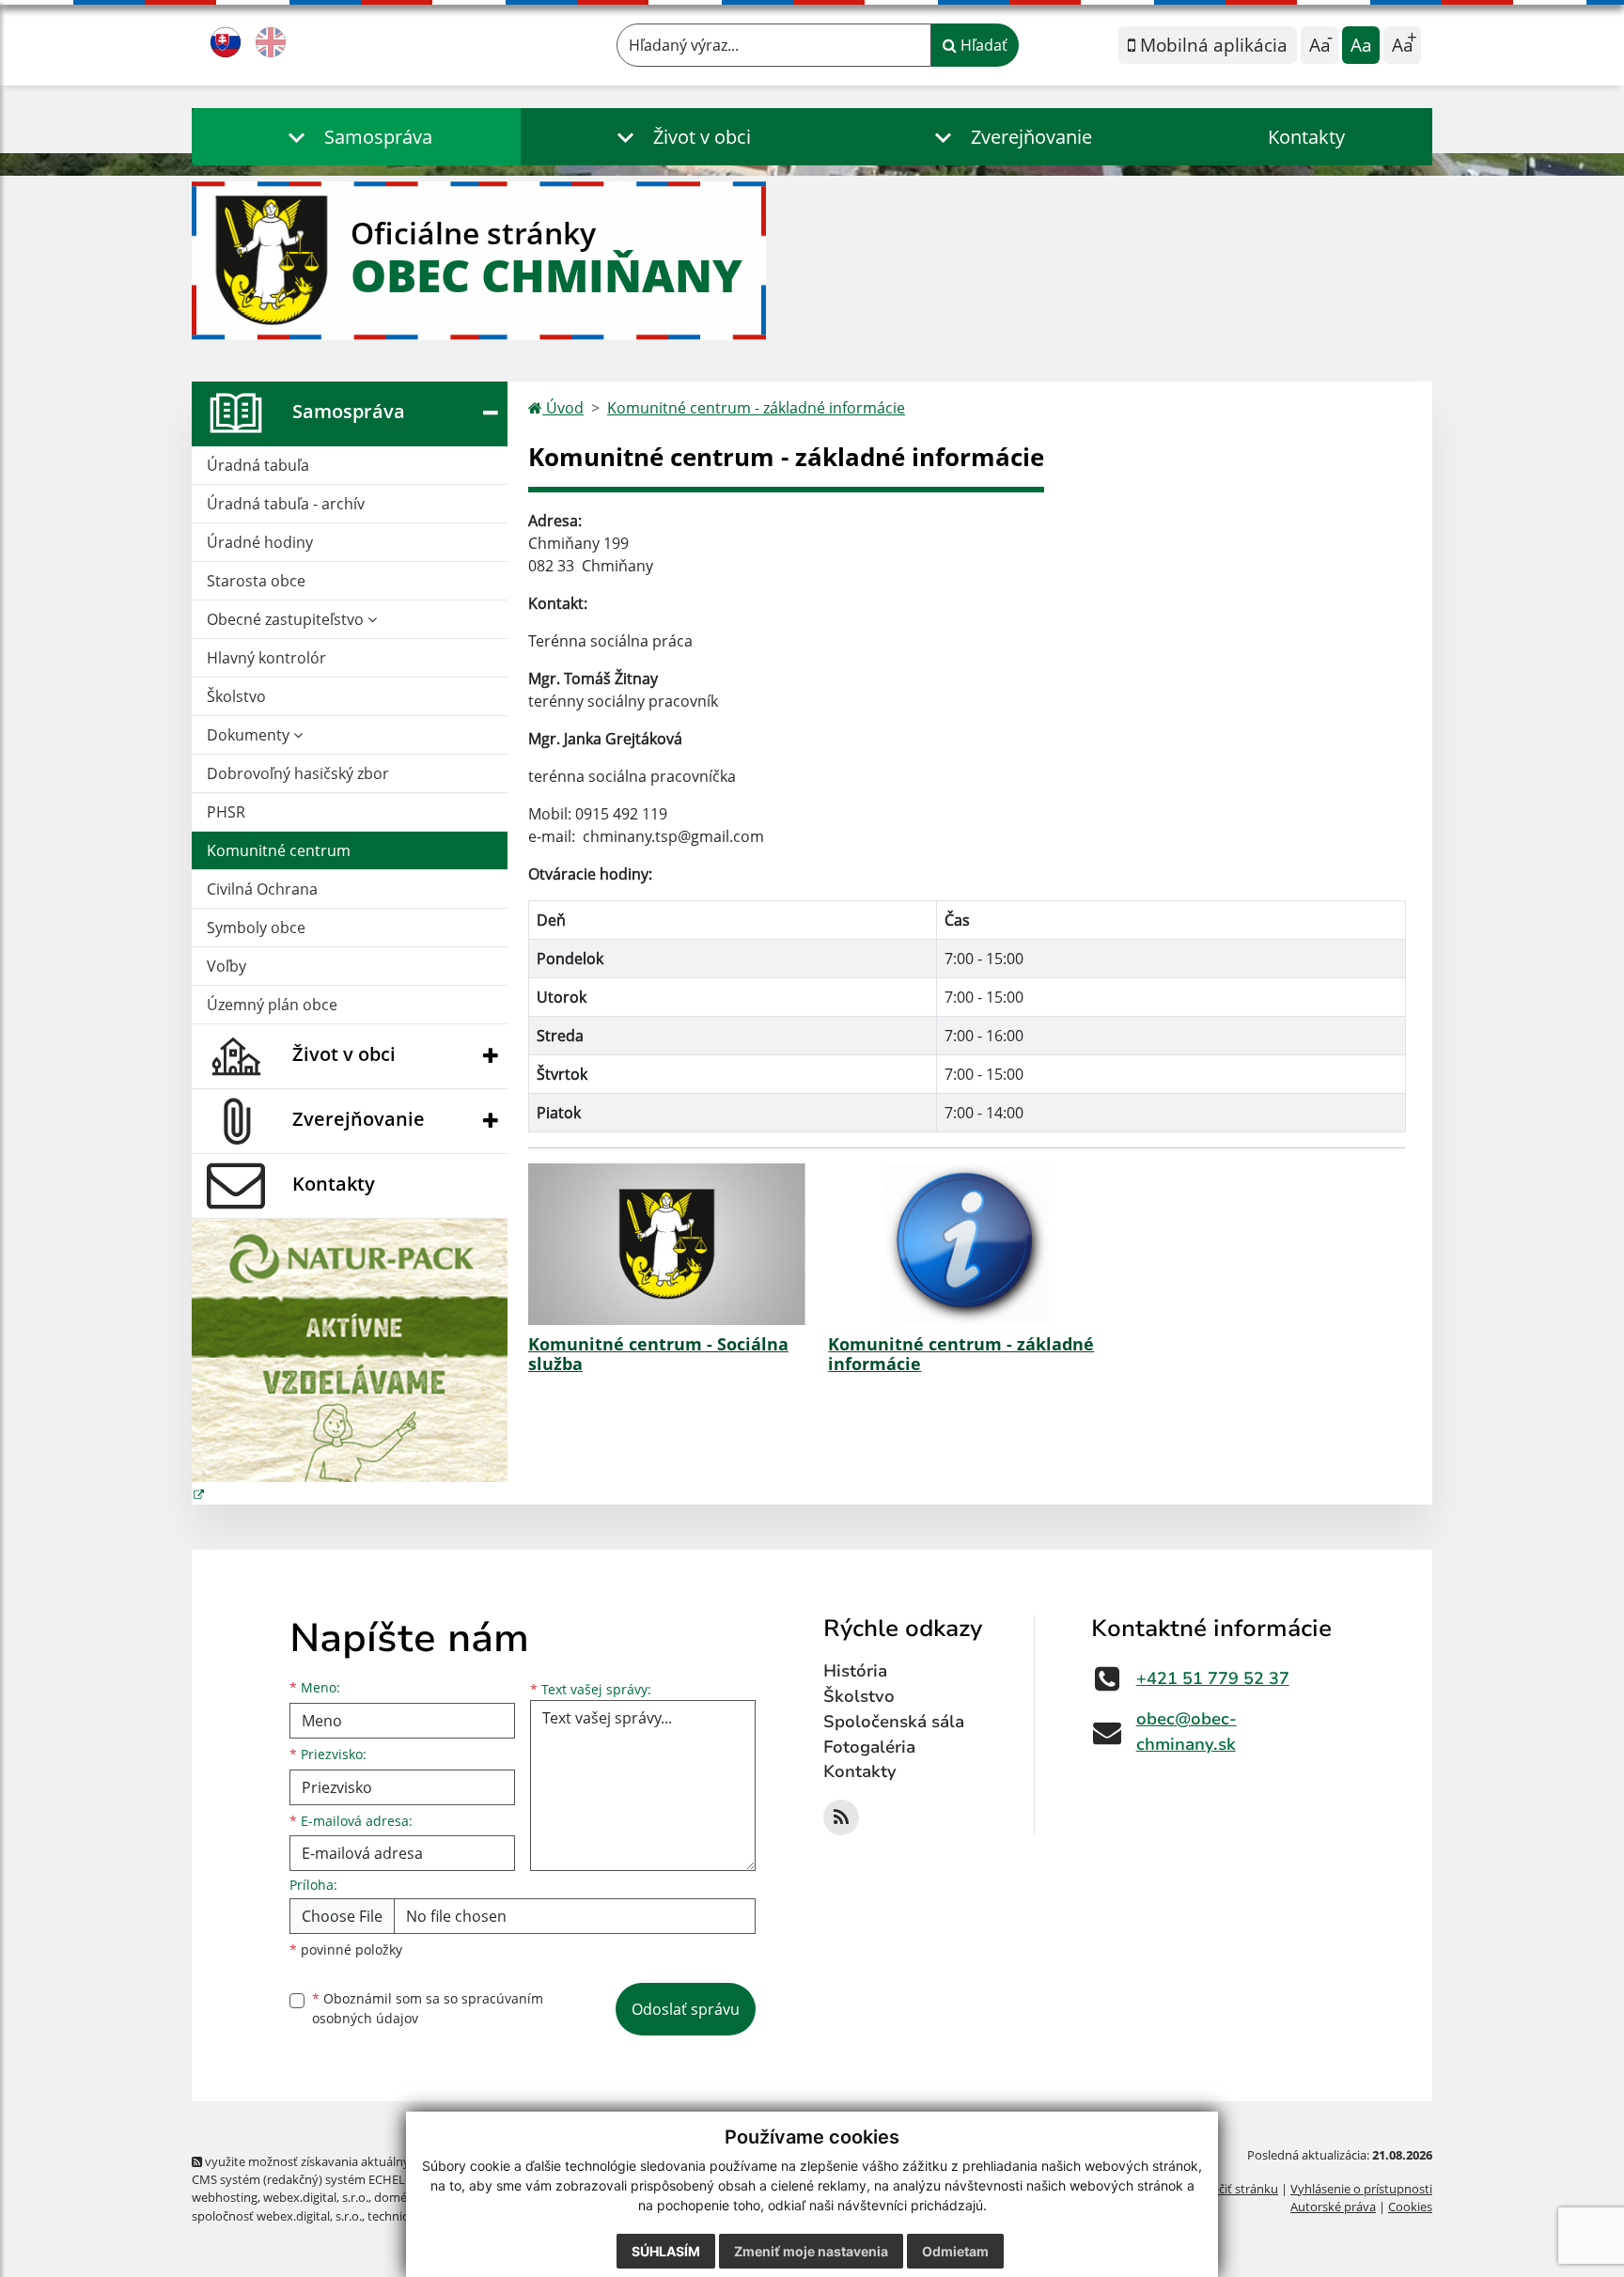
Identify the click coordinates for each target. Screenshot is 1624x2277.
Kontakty (1306, 137)
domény (397, 2197)
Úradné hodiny (260, 542)
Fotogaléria (869, 1747)
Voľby (226, 966)
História (855, 1671)
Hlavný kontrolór (266, 658)
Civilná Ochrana (262, 889)
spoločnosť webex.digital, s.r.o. (277, 2216)
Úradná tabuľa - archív (286, 504)
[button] (356, 137)
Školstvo (236, 696)
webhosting (225, 2197)
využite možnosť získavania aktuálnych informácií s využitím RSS (383, 2161)
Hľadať (982, 45)
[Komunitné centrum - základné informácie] (967, 1244)
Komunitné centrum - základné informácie (756, 408)
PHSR (226, 812)
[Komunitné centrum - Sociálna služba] (667, 1244)
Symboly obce (256, 928)
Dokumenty (250, 735)
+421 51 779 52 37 (1213, 1678)
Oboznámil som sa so (428, 2008)
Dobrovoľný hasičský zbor (298, 773)
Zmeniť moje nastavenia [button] (811, 2251)
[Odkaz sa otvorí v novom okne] (841, 1817)
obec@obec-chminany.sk (1187, 1731)
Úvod (563, 408)
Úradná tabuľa (258, 465)
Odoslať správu (686, 2009)
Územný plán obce (272, 1005)
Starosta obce (256, 581)
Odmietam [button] (955, 2251)
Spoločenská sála (894, 1722)
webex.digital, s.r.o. (316, 2197)
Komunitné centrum (279, 850)
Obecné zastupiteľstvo (287, 619)
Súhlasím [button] (666, 2251)
